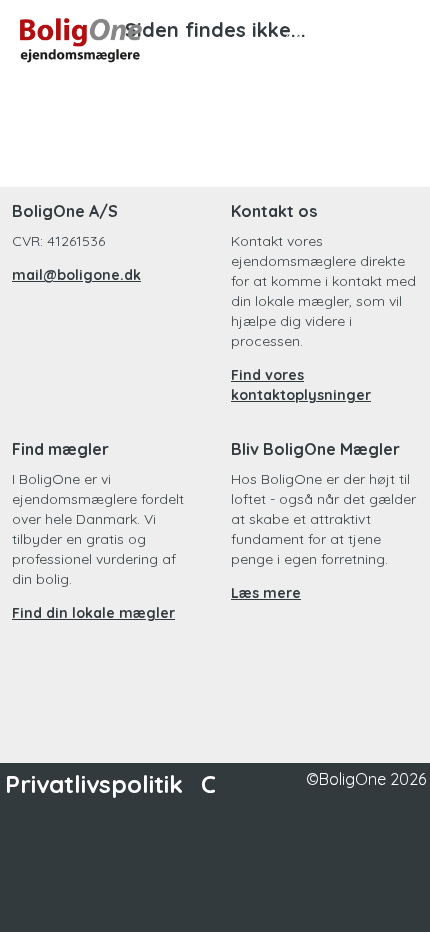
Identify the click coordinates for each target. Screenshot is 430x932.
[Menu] (390, 40)
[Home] (117, 40)
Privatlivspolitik (94, 784)
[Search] (294, 40)
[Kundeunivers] (342, 40)
